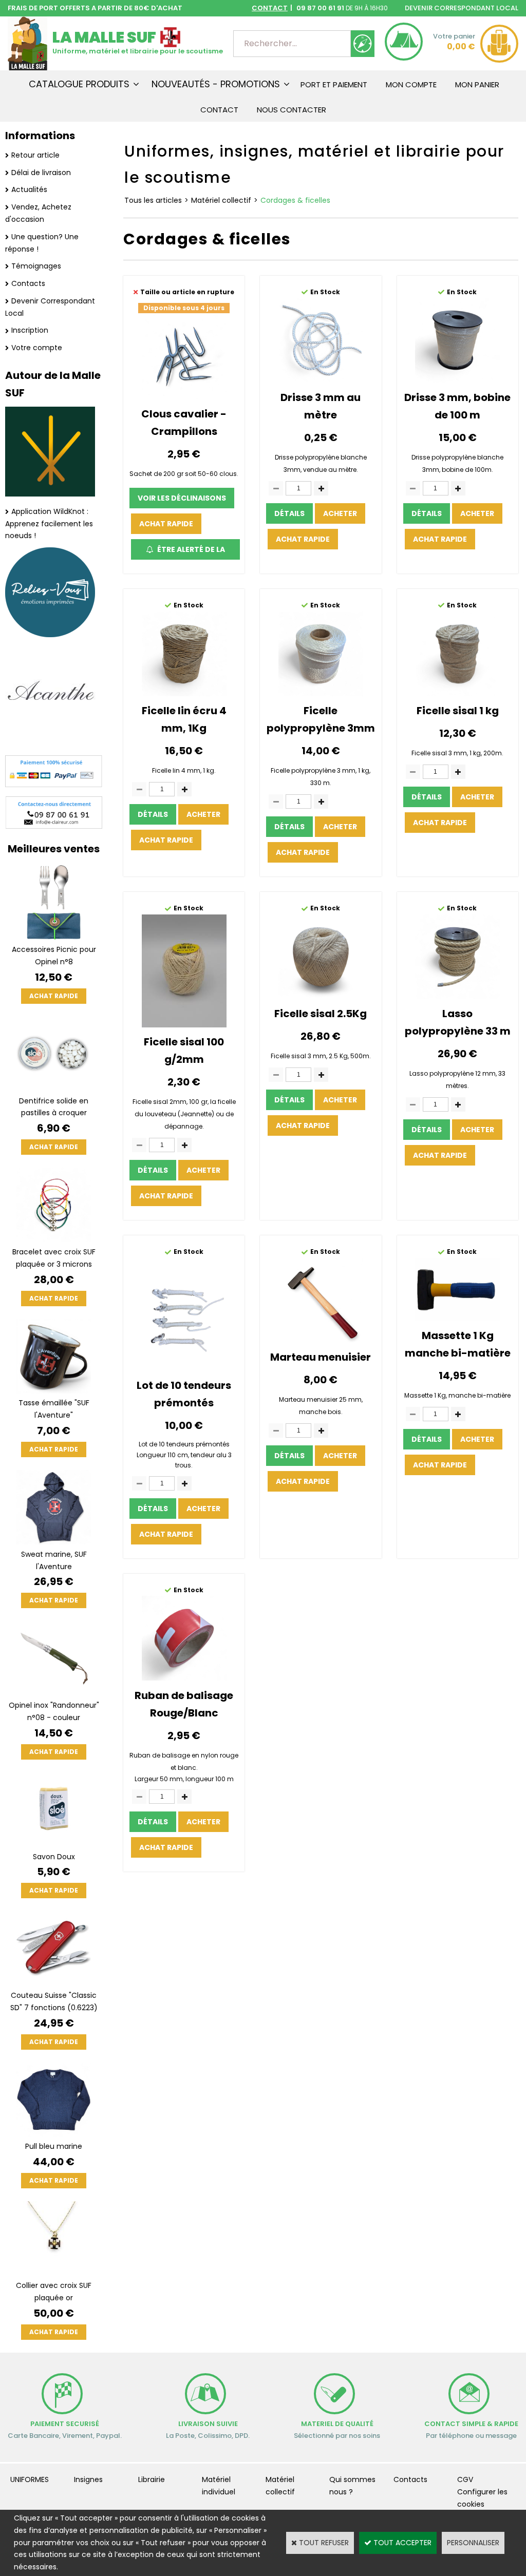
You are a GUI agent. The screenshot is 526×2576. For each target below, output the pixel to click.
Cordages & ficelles (295, 200)
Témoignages (36, 266)
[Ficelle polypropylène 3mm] (321, 694)
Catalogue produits (79, 84)
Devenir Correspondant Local (50, 307)
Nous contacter (292, 110)
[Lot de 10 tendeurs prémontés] (184, 1368)
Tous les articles (153, 200)
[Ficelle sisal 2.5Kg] (321, 997)
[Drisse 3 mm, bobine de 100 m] (457, 380)
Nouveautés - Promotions (216, 84)
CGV (465, 2479)
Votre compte (37, 348)
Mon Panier (477, 84)
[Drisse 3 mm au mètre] (321, 380)
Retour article (35, 155)
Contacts (28, 283)
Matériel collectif (221, 200)
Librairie (152, 2479)
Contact (219, 110)
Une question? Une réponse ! (42, 243)
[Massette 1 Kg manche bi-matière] (457, 1319)
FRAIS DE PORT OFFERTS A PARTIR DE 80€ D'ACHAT (95, 8)
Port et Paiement (334, 84)
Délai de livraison (41, 173)
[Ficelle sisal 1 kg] (457, 694)
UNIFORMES (30, 2479)
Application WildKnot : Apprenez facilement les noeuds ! (49, 524)
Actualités (29, 189)
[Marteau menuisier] (321, 1340)
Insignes (88, 2479)
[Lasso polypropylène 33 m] (457, 997)
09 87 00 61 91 (320, 8)
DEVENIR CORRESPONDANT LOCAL (462, 8)
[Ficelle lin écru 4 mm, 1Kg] (184, 694)
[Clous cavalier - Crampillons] (184, 396)
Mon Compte (411, 84)
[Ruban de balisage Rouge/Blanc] (184, 1678)
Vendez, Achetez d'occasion (38, 213)
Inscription (30, 330)
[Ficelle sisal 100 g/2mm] (184, 1025)
